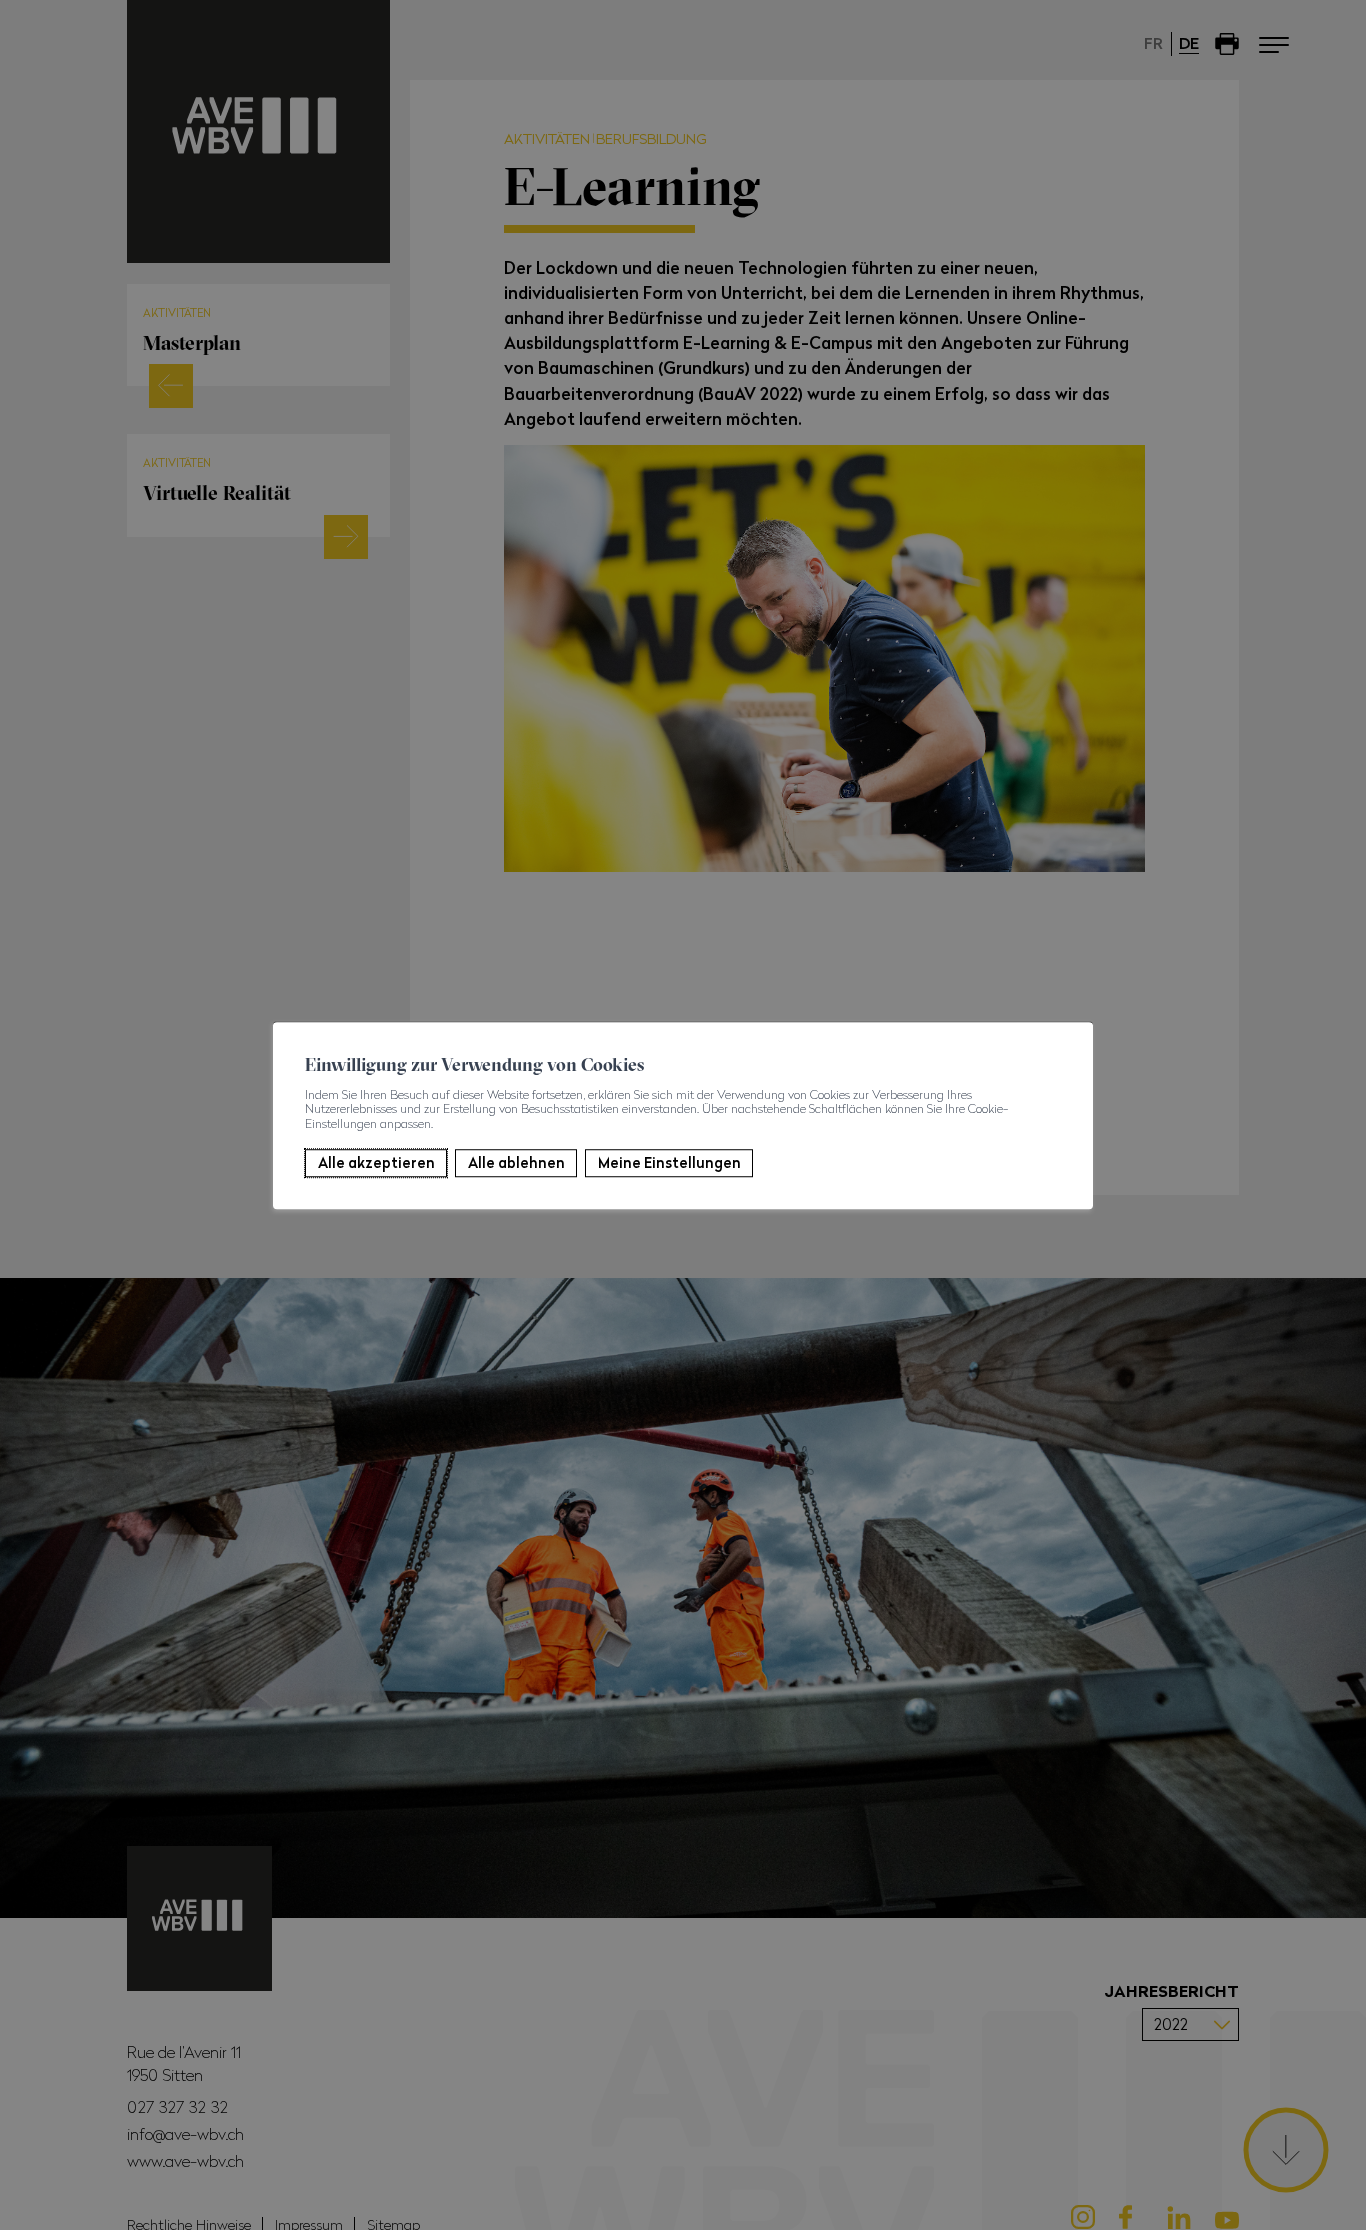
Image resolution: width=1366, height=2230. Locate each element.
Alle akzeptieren (376, 1163)
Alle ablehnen (516, 1163)
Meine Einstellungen (669, 1163)
